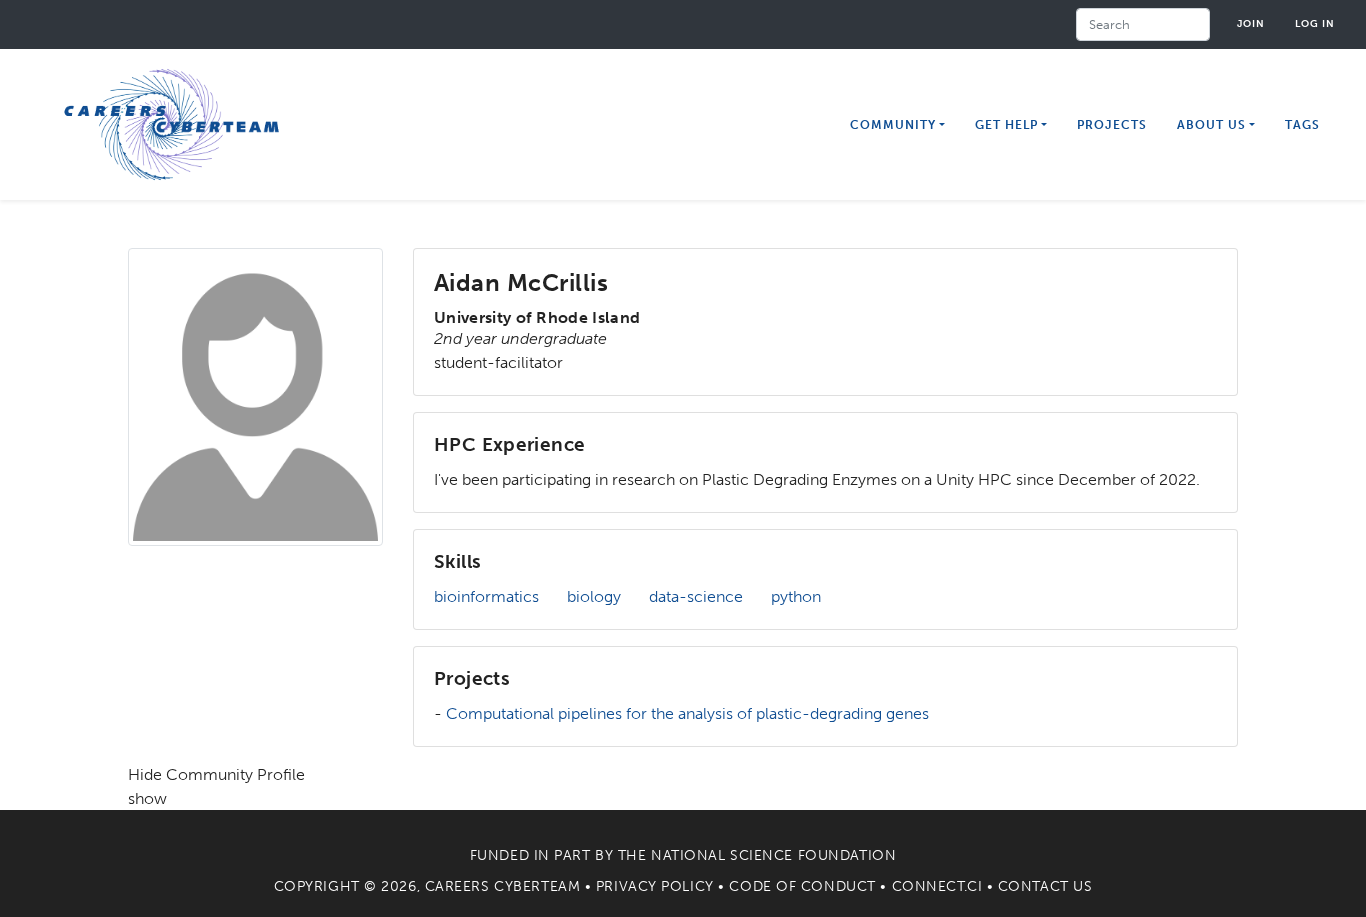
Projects (1112, 125)
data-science (696, 596)
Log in (1315, 23)
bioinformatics (486, 596)
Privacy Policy (655, 886)
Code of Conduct (802, 886)
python (796, 596)
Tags (1302, 125)
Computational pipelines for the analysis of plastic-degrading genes (687, 713)
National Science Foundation (773, 855)
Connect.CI (937, 886)
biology (594, 596)
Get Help (1006, 125)
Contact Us (1045, 886)
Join (1251, 23)
